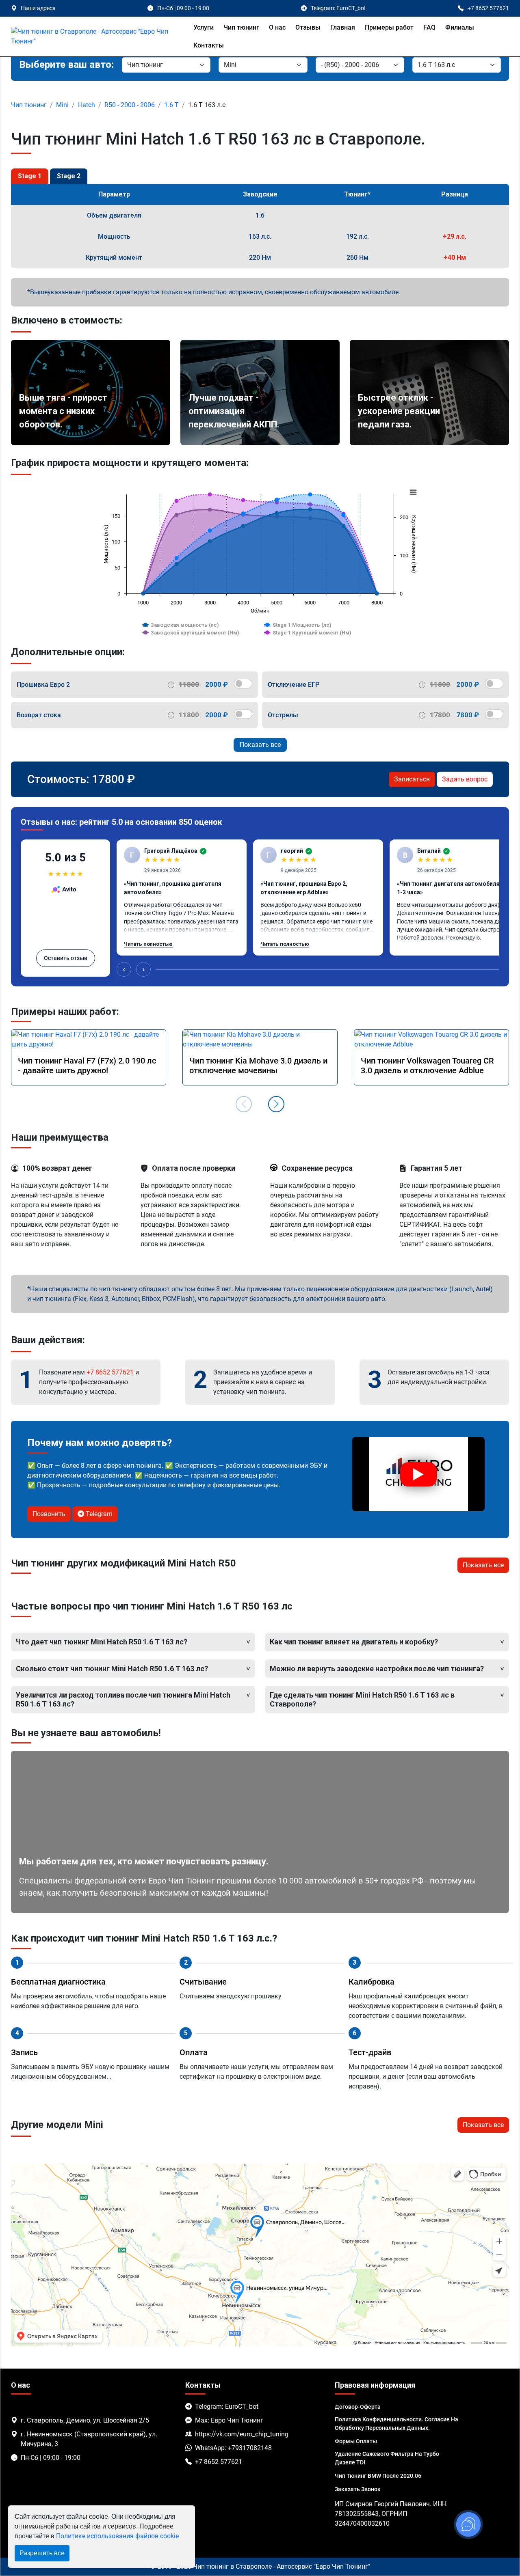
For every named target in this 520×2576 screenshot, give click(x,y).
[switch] (243, 684)
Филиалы (460, 27)
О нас (277, 27)
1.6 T (171, 105)
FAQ (429, 27)
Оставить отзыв (66, 958)
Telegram (98, 1514)
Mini (62, 105)
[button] (276, 1104)
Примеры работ (389, 27)
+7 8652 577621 (110, 1372)
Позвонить (49, 1514)
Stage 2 (69, 176)
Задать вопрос (465, 779)
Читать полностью (148, 944)
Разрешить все (42, 2553)
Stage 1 (30, 176)
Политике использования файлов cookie (117, 2536)
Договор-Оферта (358, 2407)
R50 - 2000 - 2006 (130, 105)
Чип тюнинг (241, 27)
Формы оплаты (356, 2441)
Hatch (87, 105)
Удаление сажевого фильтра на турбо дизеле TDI (387, 2458)
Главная (343, 27)
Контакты (209, 45)
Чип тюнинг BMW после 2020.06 (378, 2476)
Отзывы (308, 27)
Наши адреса (38, 8)
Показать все (260, 745)
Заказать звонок (358, 2489)
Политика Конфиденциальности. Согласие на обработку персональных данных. (396, 2424)
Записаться (412, 779)
